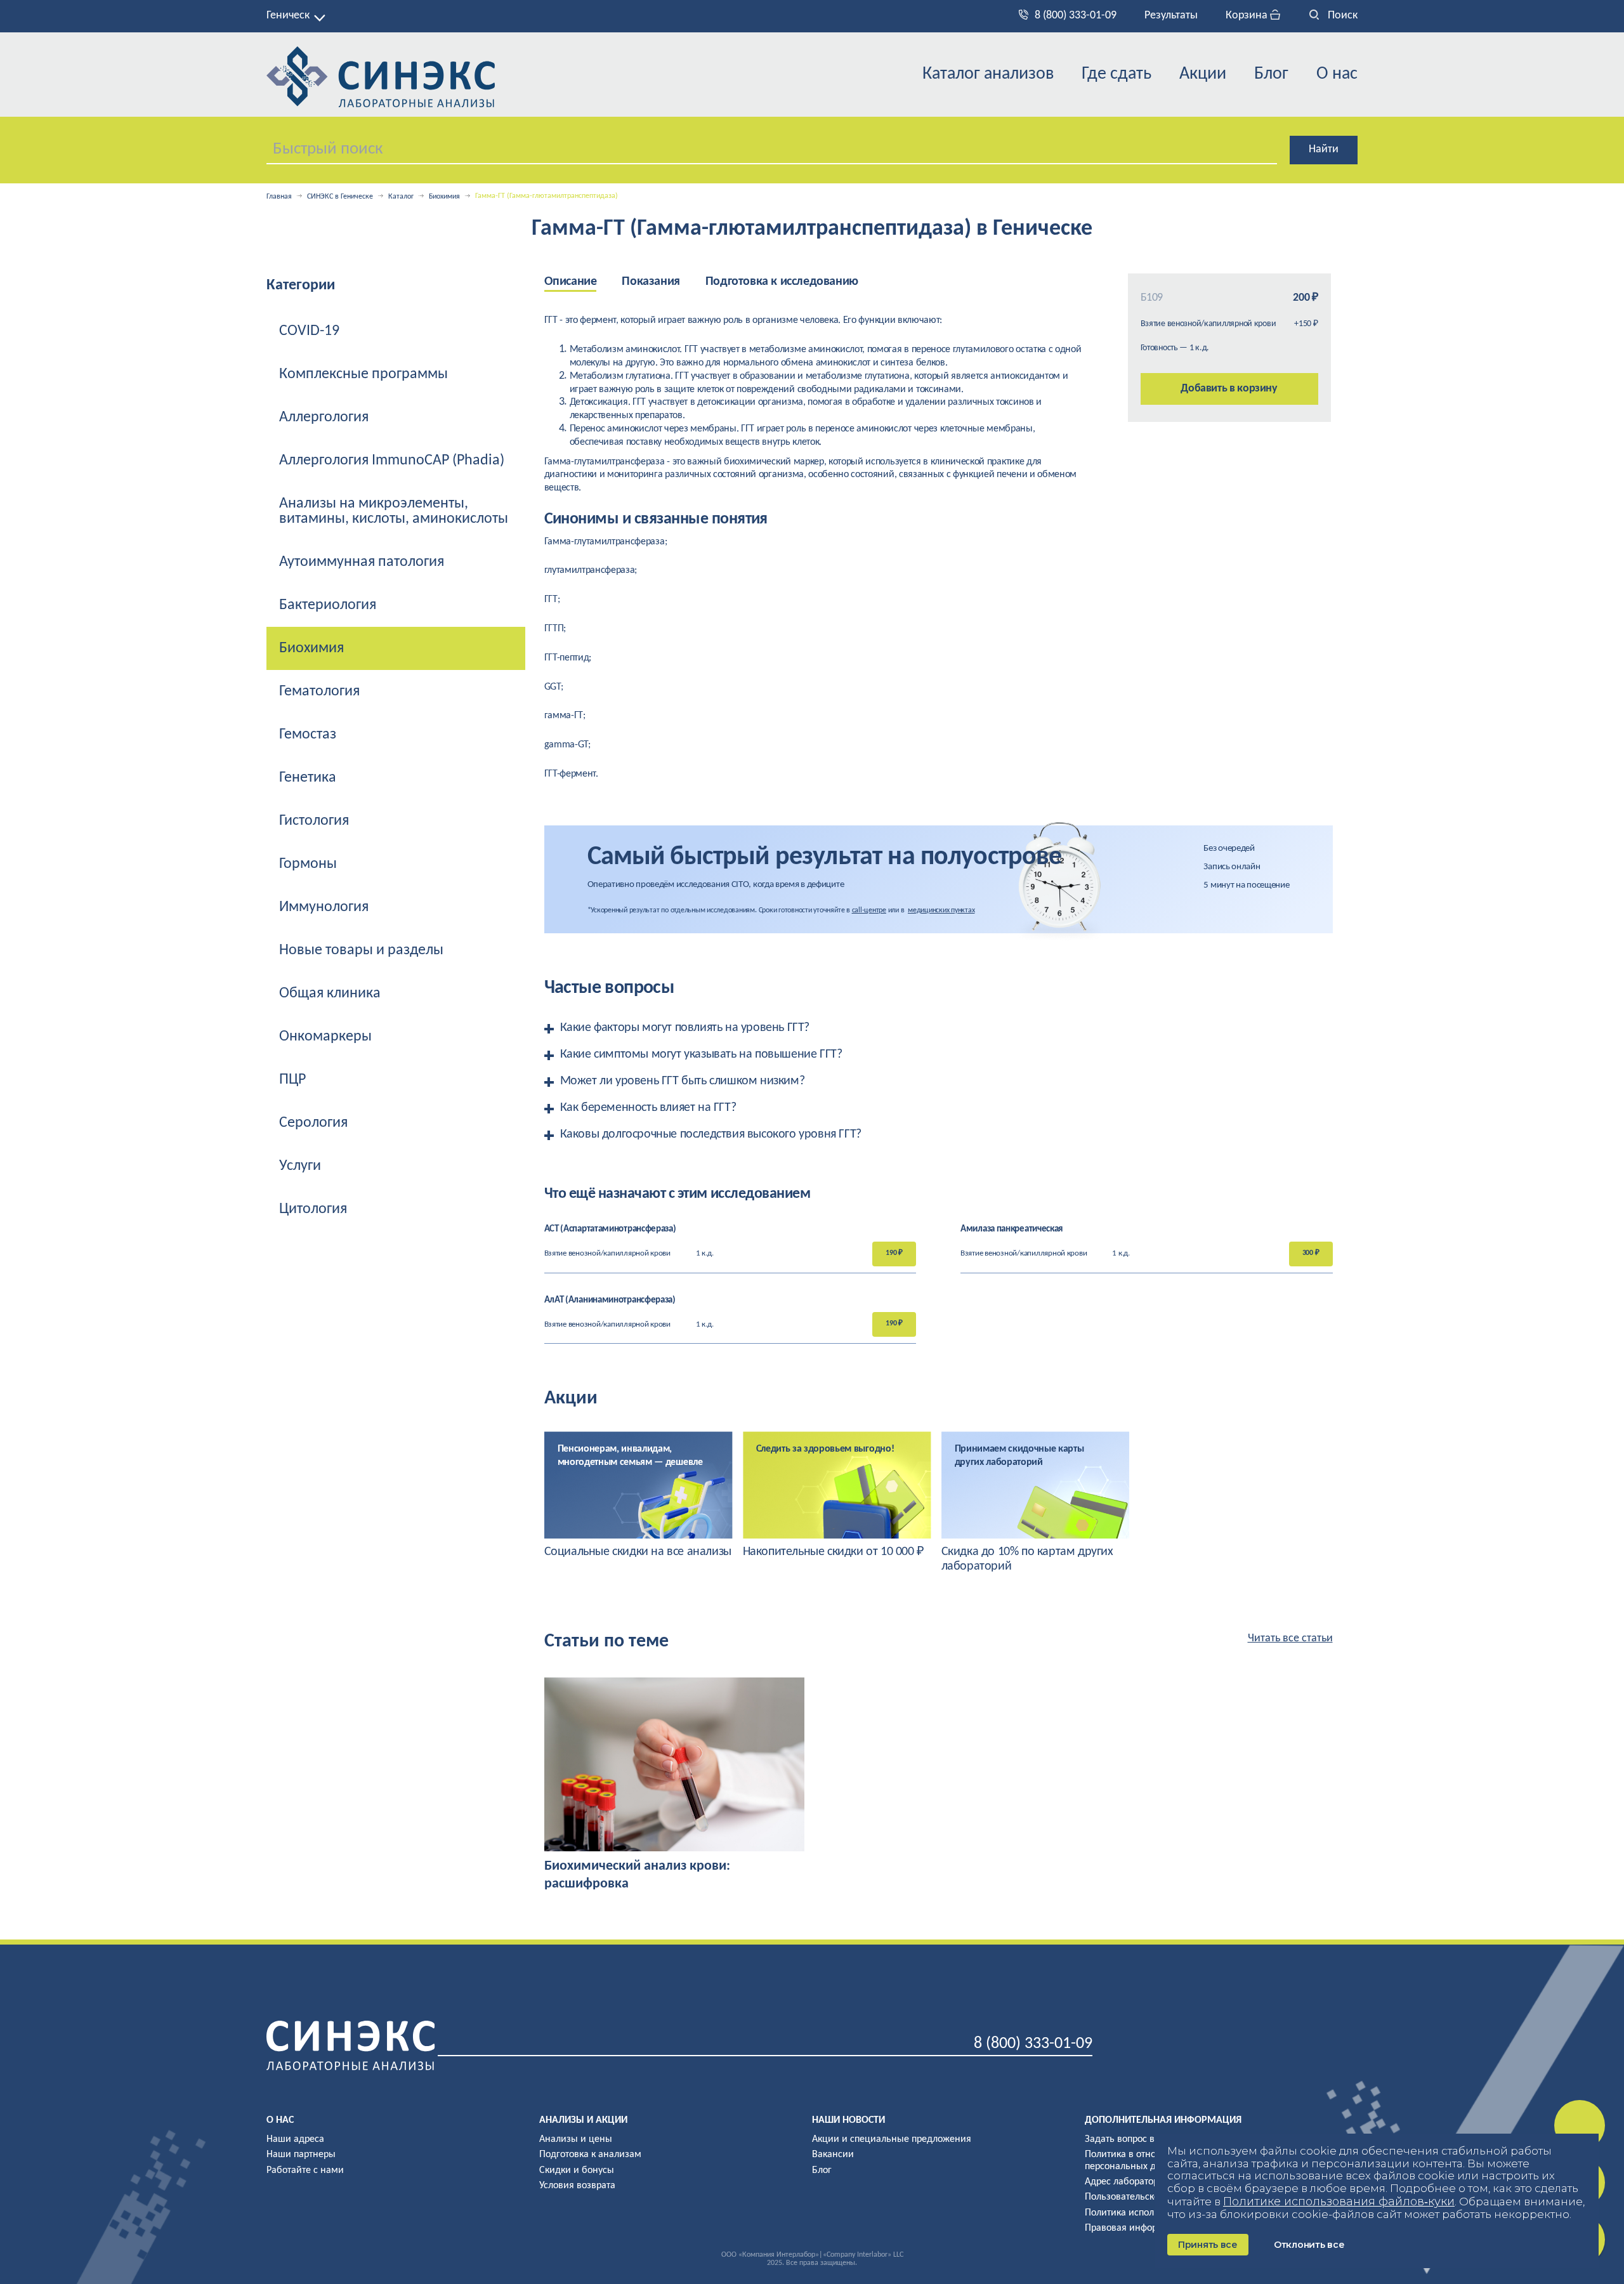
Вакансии (833, 2155)
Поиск (1341, 16)
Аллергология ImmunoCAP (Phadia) (392, 461)
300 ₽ (1311, 1253)
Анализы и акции (583, 2120)
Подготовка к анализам (590, 2155)
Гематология (319, 692)
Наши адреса (295, 2139)
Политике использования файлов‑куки (1339, 2202)
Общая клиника (330, 994)
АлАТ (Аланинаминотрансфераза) (610, 1300)
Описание (571, 282)
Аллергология (324, 417)
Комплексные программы (363, 374)
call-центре (869, 910)
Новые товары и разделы (361, 950)
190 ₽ (894, 1253)
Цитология (313, 1209)
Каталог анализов (988, 74)
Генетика (308, 778)
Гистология (314, 821)
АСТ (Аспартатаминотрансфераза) (610, 1229)
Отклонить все (1309, 2245)
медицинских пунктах (941, 910)
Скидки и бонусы (577, 2170)
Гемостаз (308, 735)
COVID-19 (309, 331)
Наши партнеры (301, 2155)
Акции (1203, 74)
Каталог (401, 197)
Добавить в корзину (1229, 389)
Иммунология (324, 907)
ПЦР (292, 1080)
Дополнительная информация (1163, 2120)
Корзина (1248, 16)
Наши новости (848, 2120)
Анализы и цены (576, 2139)
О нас (1337, 74)
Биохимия (444, 197)
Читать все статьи (1290, 1638)
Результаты (1171, 16)
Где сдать (1116, 74)
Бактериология (328, 605)
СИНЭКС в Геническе (340, 197)
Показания (651, 282)
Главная (279, 197)
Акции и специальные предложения (892, 2139)
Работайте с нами (305, 2170)
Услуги (300, 1166)
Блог (1271, 74)
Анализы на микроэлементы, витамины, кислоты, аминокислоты (394, 511)
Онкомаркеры (325, 1037)
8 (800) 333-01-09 (1076, 16)
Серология (313, 1123)
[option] (638, 1495)
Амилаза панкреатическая (1012, 1229)
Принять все (1208, 2245)
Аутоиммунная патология (362, 562)
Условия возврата (577, 2186)
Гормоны (308, 864)
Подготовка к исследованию (782, 282)
